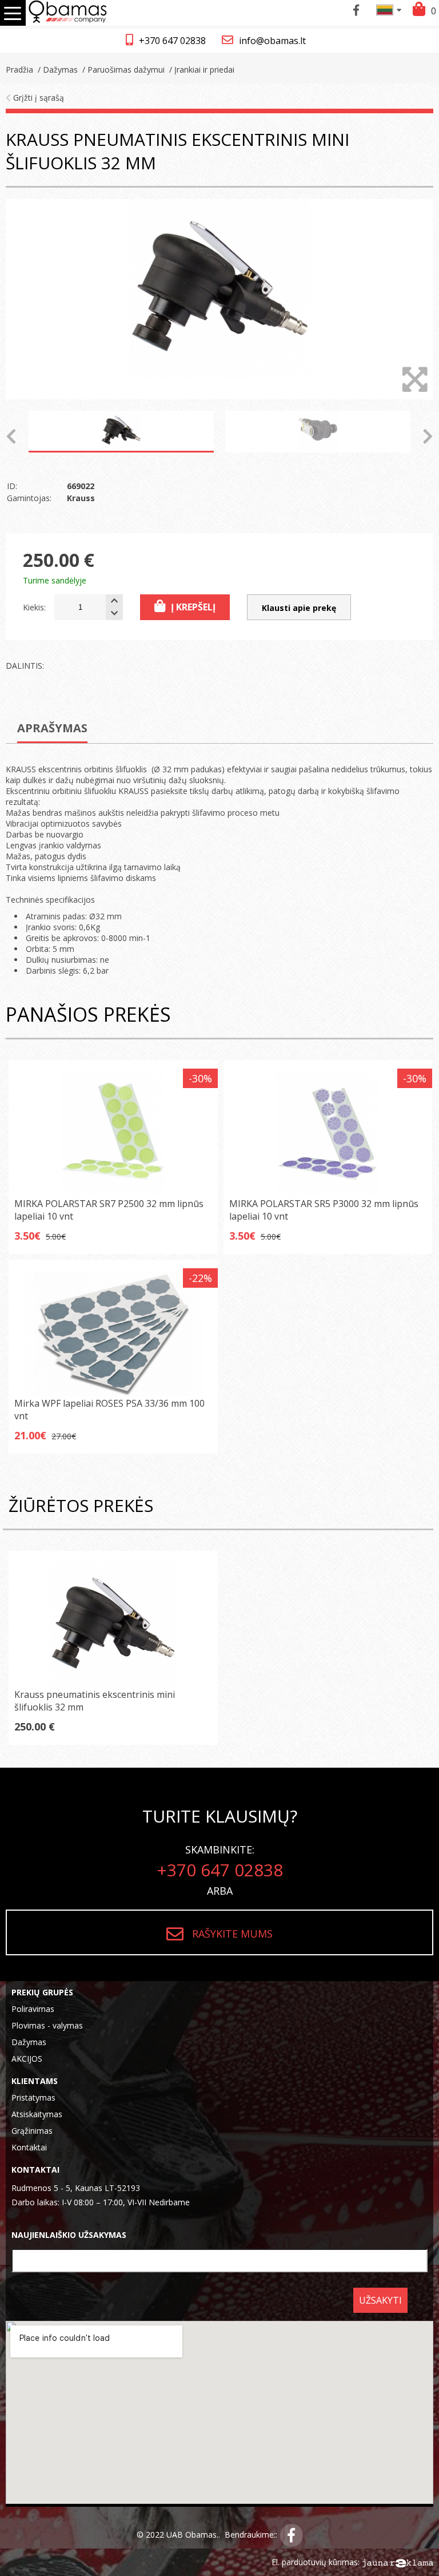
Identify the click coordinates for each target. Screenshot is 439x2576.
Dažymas (29, 2042)
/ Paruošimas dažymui (122, 70)
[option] (219, 299)
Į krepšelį (193, 607)
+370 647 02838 (172, 41)
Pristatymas (33, 2097)
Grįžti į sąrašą (37, 98)
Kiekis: (34, 607)
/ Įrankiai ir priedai (201, 70)
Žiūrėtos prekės (81, 1505)
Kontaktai (29, 2147)
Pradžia (19, 70)
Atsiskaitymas (37, 2114)
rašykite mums (232, 1934)
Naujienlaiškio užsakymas (69, 2235)
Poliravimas (33, 2009)
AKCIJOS (27, 2059)
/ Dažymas (57, 70)
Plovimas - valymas (47, 2025)
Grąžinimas (32, 2131)
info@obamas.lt (272, 41)
